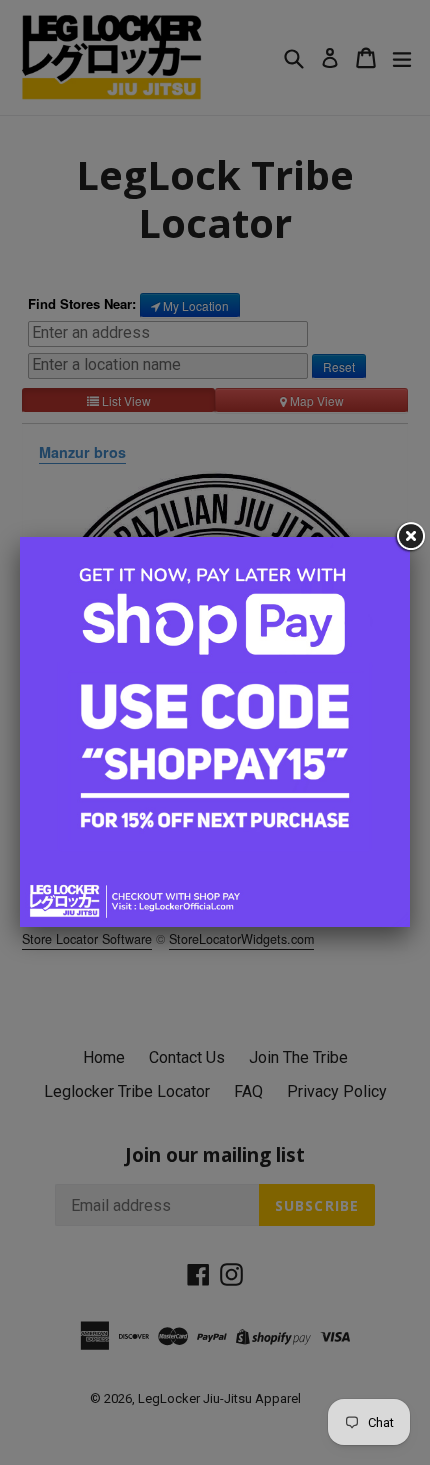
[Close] (410, 537)
